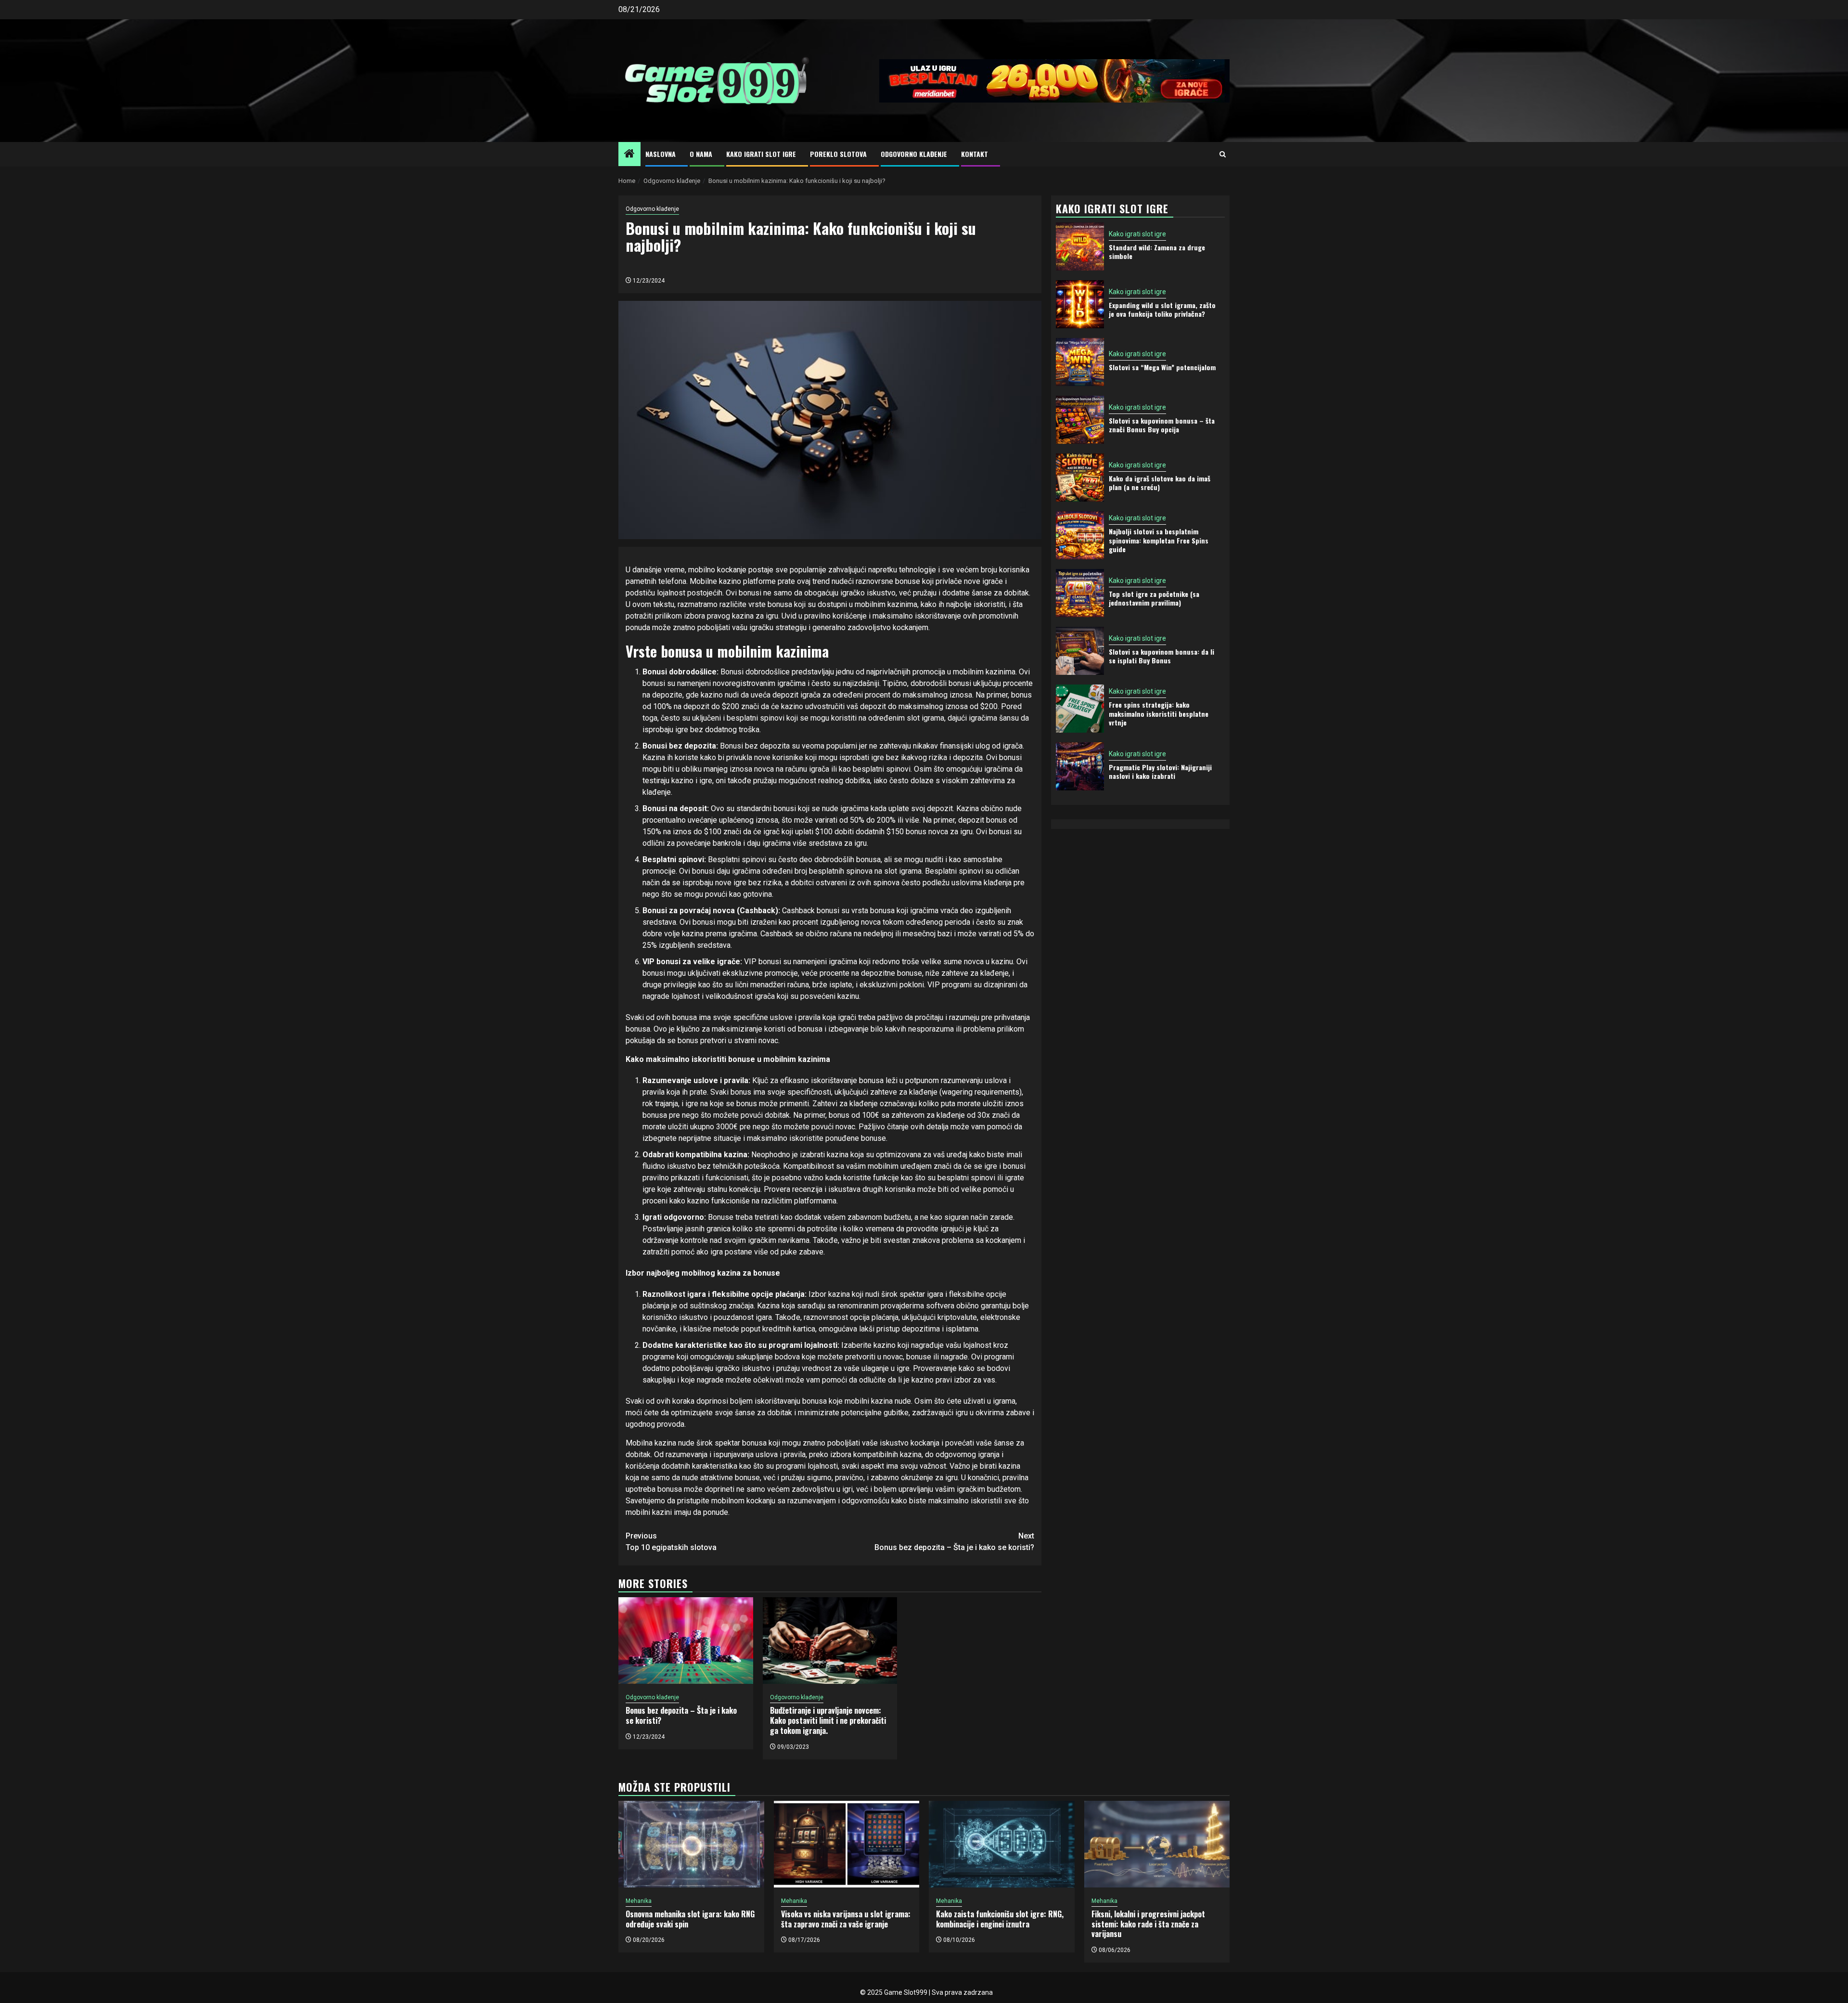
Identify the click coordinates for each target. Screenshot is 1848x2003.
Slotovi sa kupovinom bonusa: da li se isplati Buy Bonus (1161, 655)
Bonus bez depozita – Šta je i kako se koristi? (954, 1542)
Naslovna (661, 154)
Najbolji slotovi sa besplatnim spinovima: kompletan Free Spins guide (1159, 540)
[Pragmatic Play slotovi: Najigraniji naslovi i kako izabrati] (1080, 766)
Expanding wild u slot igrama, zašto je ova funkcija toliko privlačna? (1162, 309)
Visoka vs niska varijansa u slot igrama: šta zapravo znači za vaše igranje (846, 1919)
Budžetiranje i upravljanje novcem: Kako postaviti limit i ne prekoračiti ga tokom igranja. (828, 1720)
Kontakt (975, 154)
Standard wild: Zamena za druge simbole (1157, 251)
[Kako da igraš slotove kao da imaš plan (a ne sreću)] (1080, 478)
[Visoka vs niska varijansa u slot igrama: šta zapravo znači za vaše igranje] (847, 1844)
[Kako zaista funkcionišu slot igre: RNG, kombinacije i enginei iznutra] (1002, 1844)
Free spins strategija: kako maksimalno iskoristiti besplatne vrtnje (1159, 713)
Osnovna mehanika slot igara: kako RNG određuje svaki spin (690, 1919)
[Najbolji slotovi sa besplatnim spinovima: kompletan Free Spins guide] (1080, 535)
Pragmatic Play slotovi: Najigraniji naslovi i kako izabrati (1160, 771)
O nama (701, 154)
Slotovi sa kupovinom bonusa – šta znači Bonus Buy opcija (1162, 424)
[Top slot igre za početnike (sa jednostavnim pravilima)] (1080, 593)
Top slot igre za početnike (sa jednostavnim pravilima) (1154, 598)
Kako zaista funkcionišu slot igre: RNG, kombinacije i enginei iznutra (1000, 1919)
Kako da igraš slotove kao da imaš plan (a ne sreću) (1160, 482)
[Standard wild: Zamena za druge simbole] (1080, 246)
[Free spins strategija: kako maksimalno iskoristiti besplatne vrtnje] (1080, 709)
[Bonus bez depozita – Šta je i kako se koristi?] (686, 1641)
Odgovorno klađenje (914, 154)
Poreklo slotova (838, 154)
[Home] (629, 155)
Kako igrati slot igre (761, 154)
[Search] (1223, 154)
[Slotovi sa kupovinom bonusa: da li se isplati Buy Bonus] (1080, 651)
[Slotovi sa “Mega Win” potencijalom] (1080, 362)
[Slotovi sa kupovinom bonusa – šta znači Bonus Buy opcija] (1080, 420)
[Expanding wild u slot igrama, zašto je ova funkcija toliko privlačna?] (1080, 304)
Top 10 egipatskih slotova (671, 1542)
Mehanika (639, 1901)
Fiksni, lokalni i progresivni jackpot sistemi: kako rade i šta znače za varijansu (1148, 1924)
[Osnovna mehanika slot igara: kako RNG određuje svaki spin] (691, 1844)
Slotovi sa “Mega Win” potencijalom (1162, 367)
